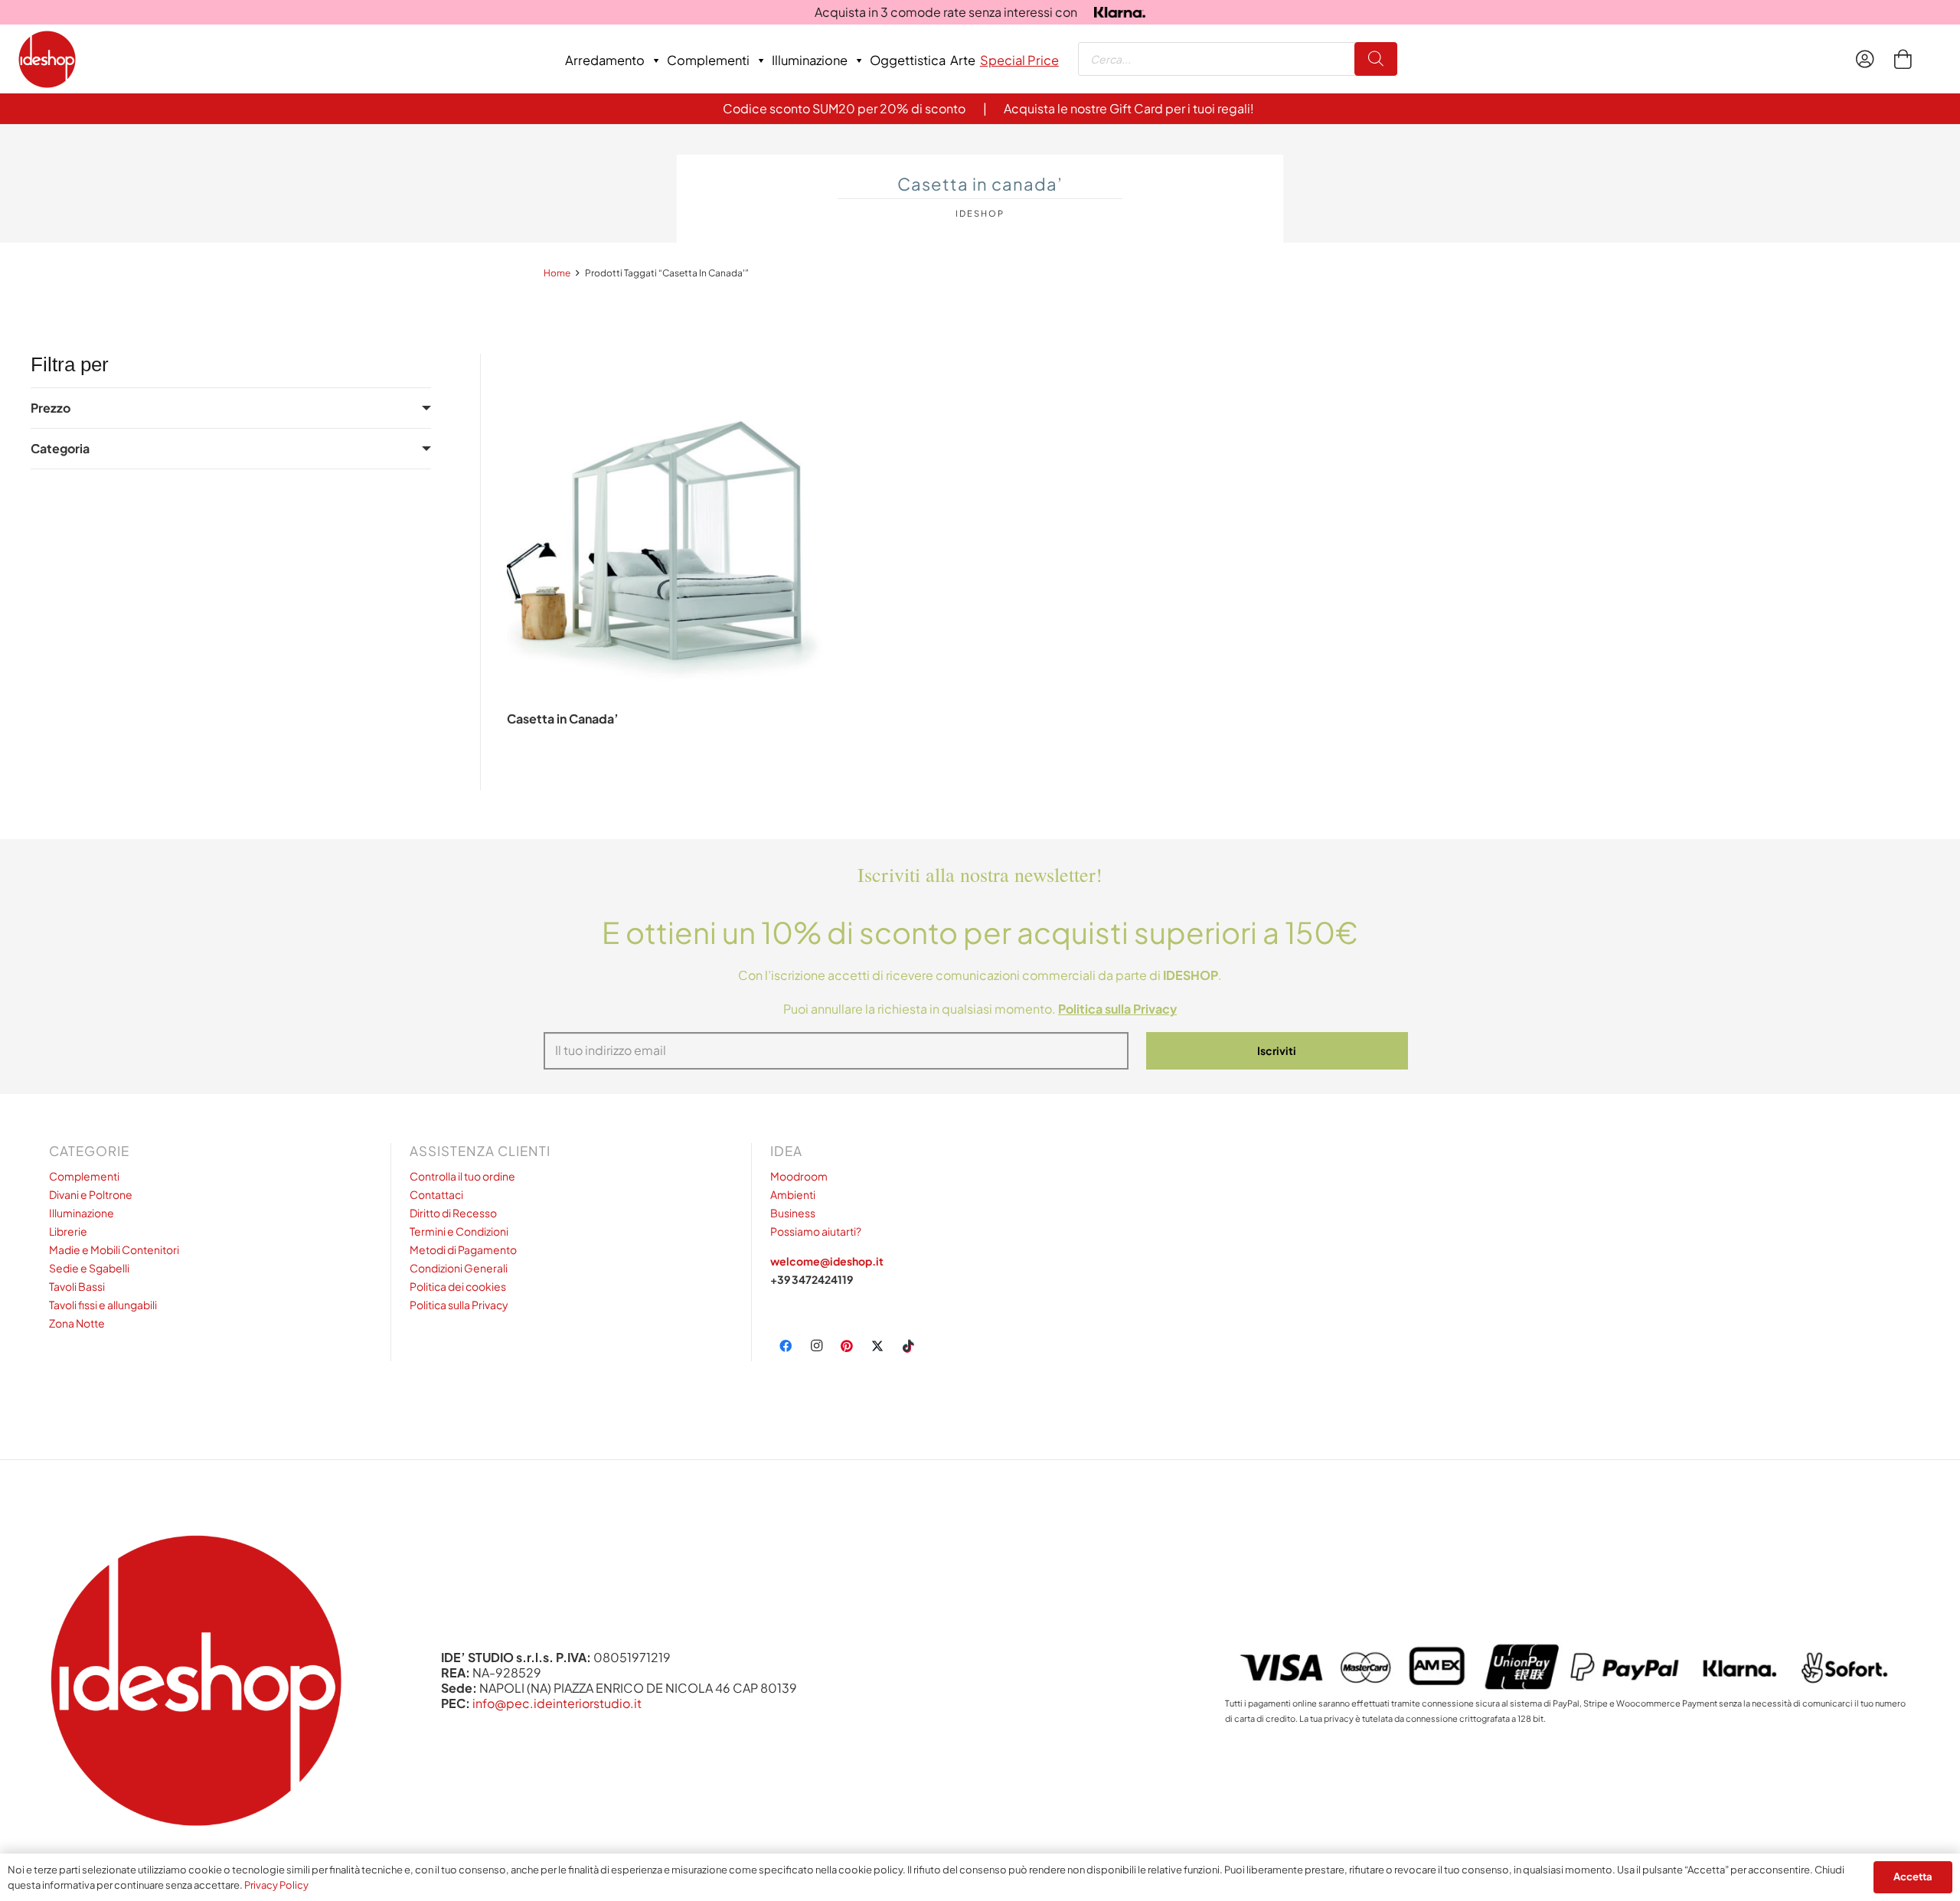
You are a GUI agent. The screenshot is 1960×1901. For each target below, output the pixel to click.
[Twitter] (877, 1346)
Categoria (60, 448)
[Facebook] (786, 1346)
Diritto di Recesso (453, 1213)
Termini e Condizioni (459, 1231)
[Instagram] (816, 1346)
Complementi (708, 60)
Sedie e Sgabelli (89, 1268)
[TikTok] (908, 1346)
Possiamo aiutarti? (816, 1231)
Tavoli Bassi (77, 1286)
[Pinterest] (847, 1346)
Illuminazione (810, 60)
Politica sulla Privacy (459, 1305)
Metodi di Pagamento (463, 1249)
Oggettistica (908, 60)
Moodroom (799, 1176)
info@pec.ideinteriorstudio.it (557, 1703)
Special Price (1019, 60)
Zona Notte (77, 1323)
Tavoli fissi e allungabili (103, 1305)
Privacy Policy (276, 1885)
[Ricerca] (1376, 59)
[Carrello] (1902, 59)
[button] (676, 774)
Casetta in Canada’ (563, 719)
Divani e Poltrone (91, 1194)
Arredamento (605, 60)
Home (557, 273)
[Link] (1869, 59)
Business (793, 1213)
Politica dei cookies (458, 1286)
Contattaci (436, 1194)
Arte (963, 60)
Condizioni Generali (459, 1268)
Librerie (68, 1231)
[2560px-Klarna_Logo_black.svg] (1120, 13)
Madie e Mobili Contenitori (114, 1249)
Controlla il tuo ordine (462, 1176)
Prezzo (51, 408)
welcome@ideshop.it (827, 1261)
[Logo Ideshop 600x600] (47, 59)
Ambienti (793, 1194)
